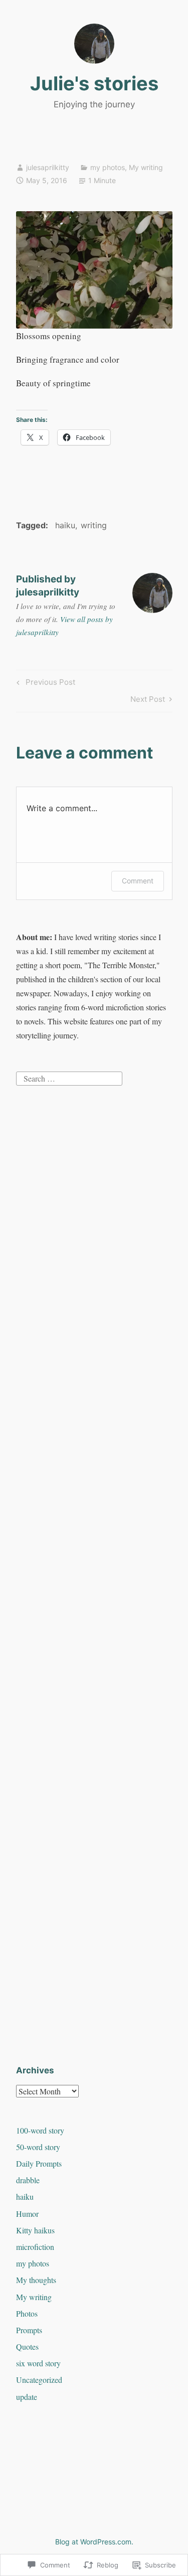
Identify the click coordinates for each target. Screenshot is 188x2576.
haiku (65, 525)
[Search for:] (69, 1077)
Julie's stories (94, 83)
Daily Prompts (39, 2163)
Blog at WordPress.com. (94, 2542)
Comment (138, 881)
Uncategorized (39, 2380)
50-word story (38, 2147)
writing (94, 525)
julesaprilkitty (48, 167)
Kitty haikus (35, 2230)
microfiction (35, 2247)
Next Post (148, 701)
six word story (38, 2363)
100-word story (40, 2130)
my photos (108, 167)
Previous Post (44, 684)
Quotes (27, 2346)
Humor (27, 2214)
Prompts (29, 2330)
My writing (146, 167)
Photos (27, 2313)
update (27, 2397)
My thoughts (36, 2280)
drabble (28, 2180)
